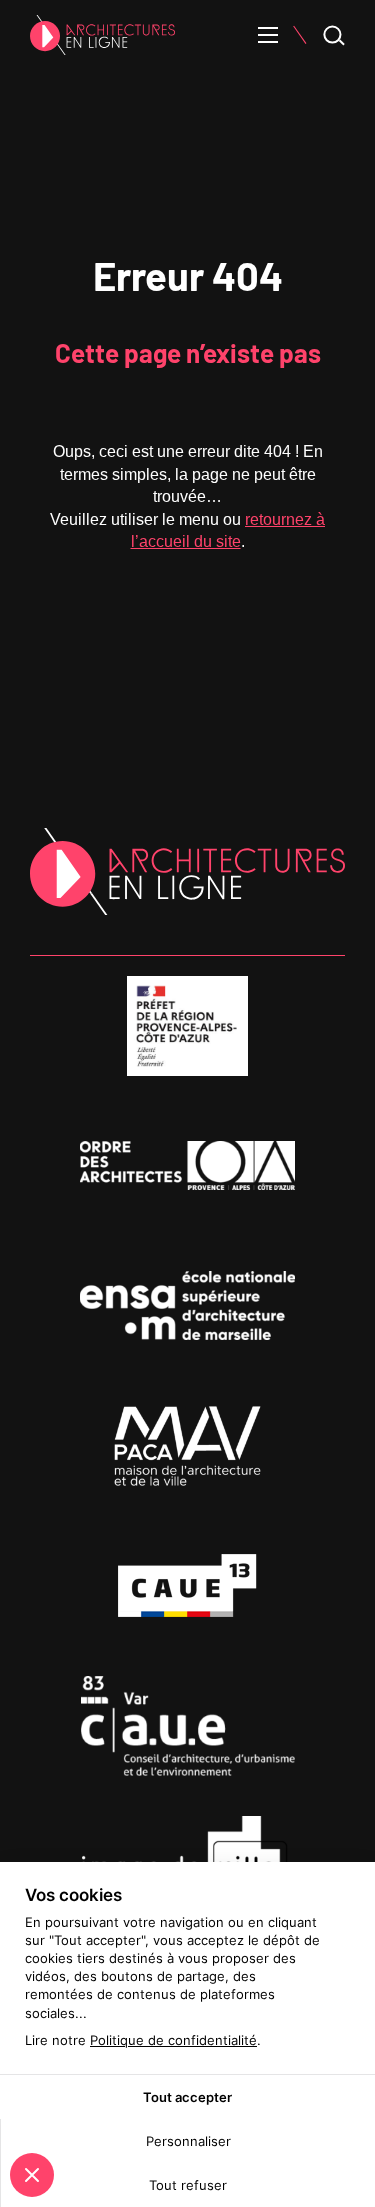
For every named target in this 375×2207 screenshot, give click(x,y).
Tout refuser (188, 2185)
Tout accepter (187, 2097)
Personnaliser (188, 2141)
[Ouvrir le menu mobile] (268, 35)
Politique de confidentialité (173, 2040)
